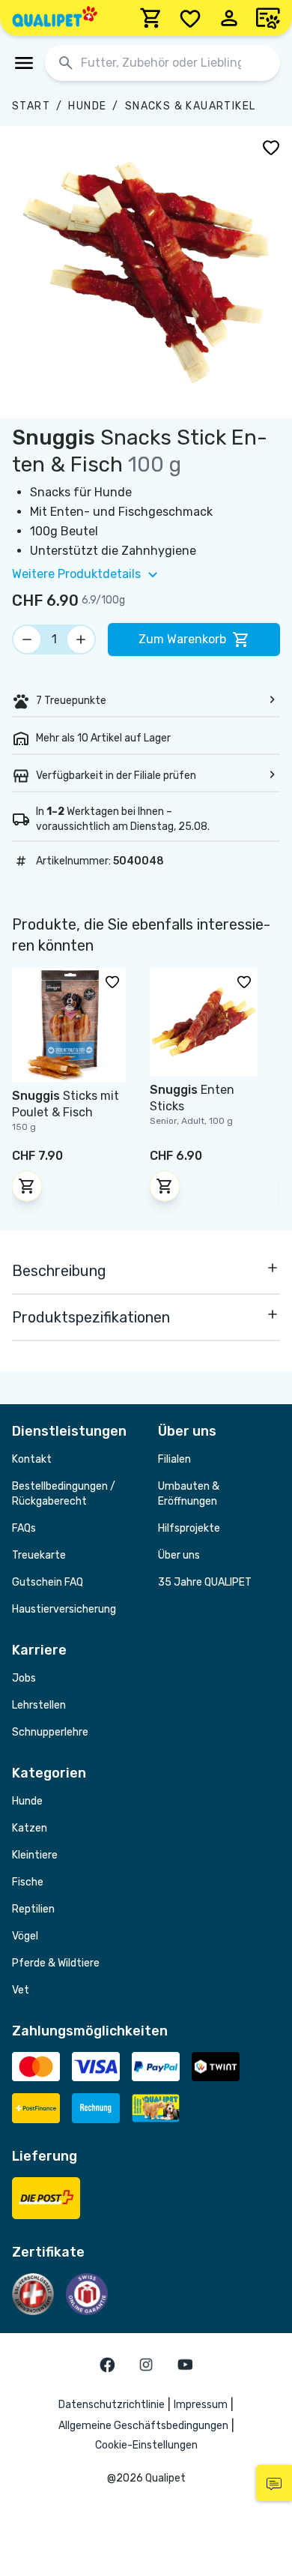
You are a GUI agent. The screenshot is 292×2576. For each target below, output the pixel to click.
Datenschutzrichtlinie (112, 2405)
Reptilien (33, 1909)
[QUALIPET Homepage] (55, 18)
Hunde (87, 106)
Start (31, 106)
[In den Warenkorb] (27, 1186)
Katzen (30, 1828)
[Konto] (229, 18)
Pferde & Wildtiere (56, 1963)
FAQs (24, 1528)
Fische (28, 1882)
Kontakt (32, 1459)
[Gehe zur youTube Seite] (185, 2365)
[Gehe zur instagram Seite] (146, 2365)
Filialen (174, 1459)
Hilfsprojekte (189, 1528)
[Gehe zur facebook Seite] (107, 2365)
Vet (21, 1990)
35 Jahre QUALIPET (205, 1582)
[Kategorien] (24, 63)
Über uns (179, 1555)
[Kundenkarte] (268, 18)
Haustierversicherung (64, 1609)
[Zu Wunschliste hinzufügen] (271, 147)
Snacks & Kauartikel (191, 106)
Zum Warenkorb (182, 639)
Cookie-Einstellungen (146, 2445)
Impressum (201, 2405)
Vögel (25, 1936)
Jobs (24, 1678)
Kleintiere (35, 1855)
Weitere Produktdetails (76, 574)
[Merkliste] (190, 18)
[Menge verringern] (27, 640)
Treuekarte (39, 1555)
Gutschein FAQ (48, 1582)
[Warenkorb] (151, 18)
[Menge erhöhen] (81, 640)
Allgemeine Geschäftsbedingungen (143, 2426)
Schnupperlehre (50, 1732)
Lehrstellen (39, 1705)
